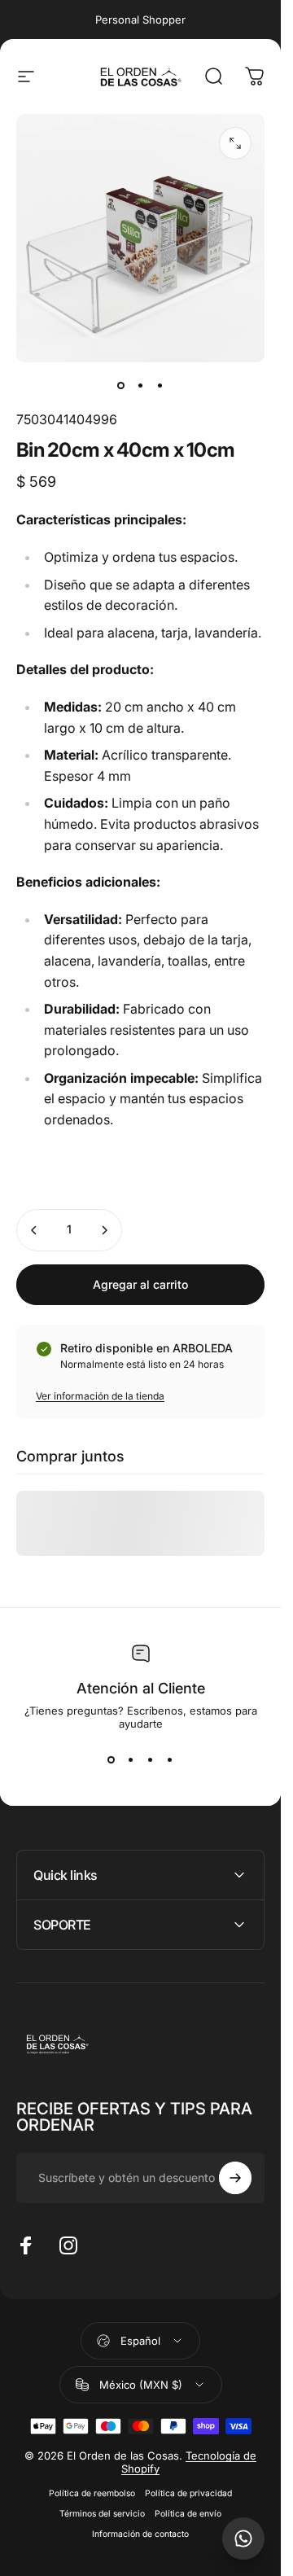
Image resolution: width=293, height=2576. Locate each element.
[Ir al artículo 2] (141, 385)
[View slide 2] (131, 1759)
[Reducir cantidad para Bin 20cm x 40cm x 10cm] (34, 1230)
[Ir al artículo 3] (160, 385)
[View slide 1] (112, 1759)
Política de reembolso (92, 2493)
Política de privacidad (188, 2493)
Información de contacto (140, 2534)
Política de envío (188, 2514)
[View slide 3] (151, 1759)
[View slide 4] (170, 1759)
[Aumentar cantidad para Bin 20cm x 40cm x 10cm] (104, 1230)
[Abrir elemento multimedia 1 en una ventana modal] (235, 143)
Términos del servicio (102, 2514)
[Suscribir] (235, 2178)
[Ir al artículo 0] (121, 385)
